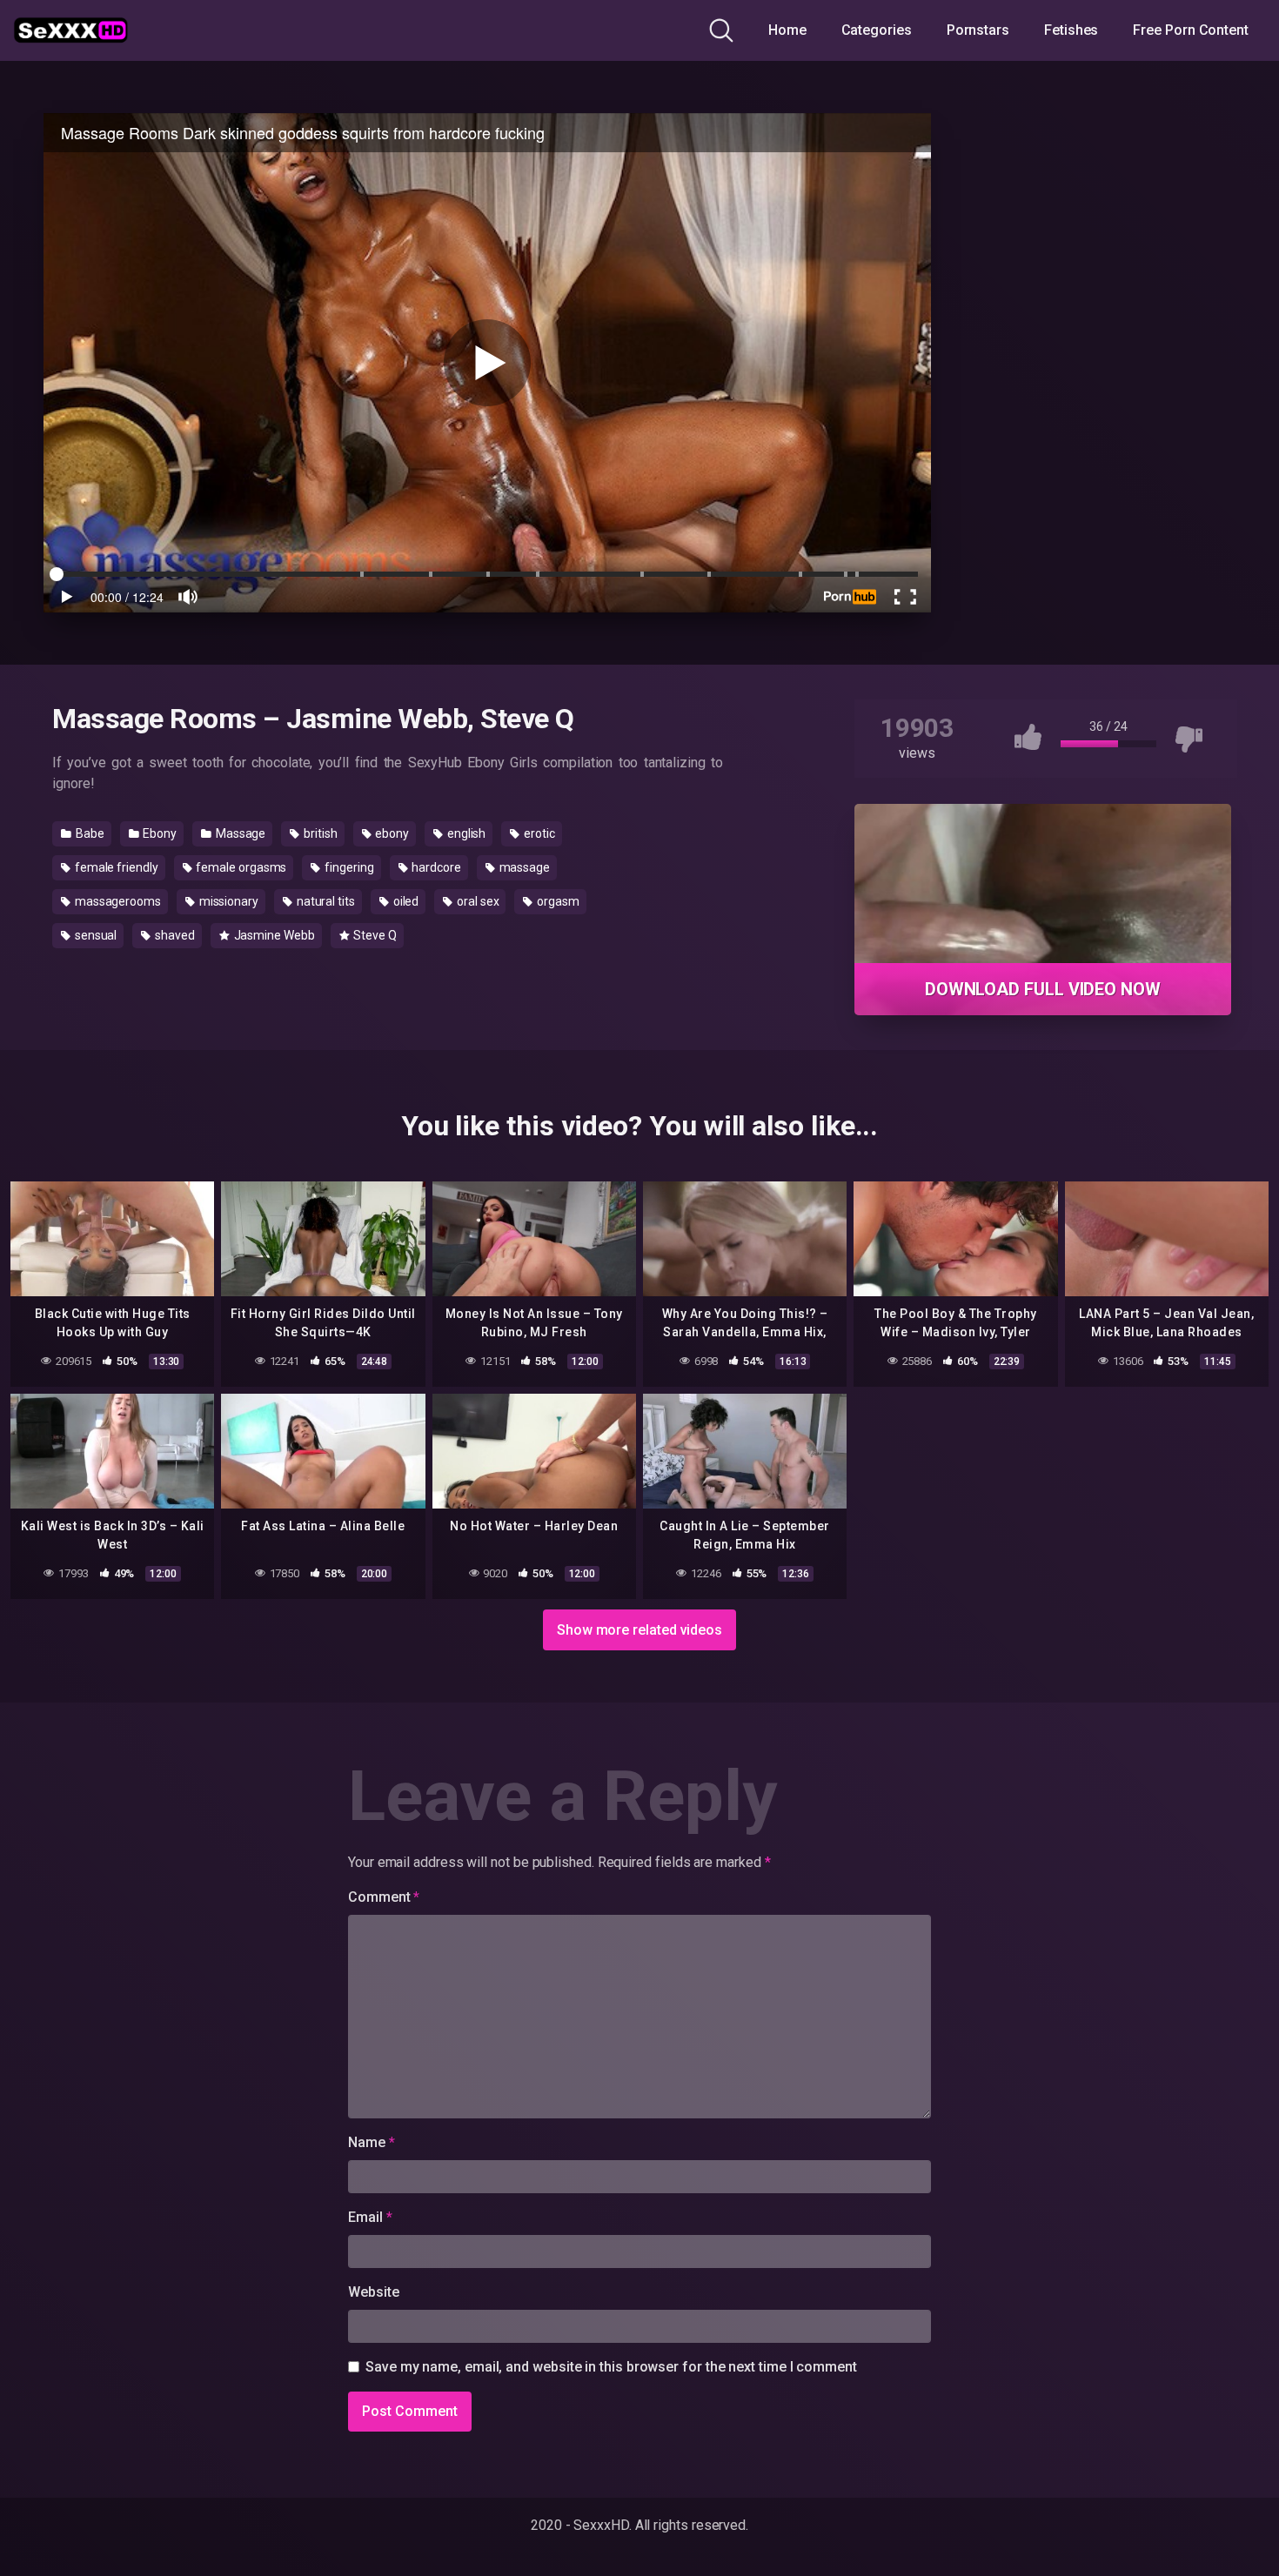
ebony (392, 833)
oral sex (476, 901)
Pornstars (978, 30)
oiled (405, 901)
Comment (384, 1897)
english (465, 833)
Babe (89, 833)
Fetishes (1071, 30)
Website (373, 2292)
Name (372, 2142)
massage (523, 867)
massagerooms (117, 901)
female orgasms (241, 867)
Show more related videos (639, 1630)
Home (787, 30)
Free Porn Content (1191, 30)
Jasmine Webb (273, 935)
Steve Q (373, 935)
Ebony (158, 833)
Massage (239, 833)
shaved (173, 935)
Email (370, 2217)
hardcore (435, 867)
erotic (538, 833)
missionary (228, 901)
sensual (94, 935)
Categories (877, 30)
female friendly (115, 867)
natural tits (325, 901)
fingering (348, 867)
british (319, 833)
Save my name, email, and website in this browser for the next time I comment (611, 2367)
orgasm (556, 901)
